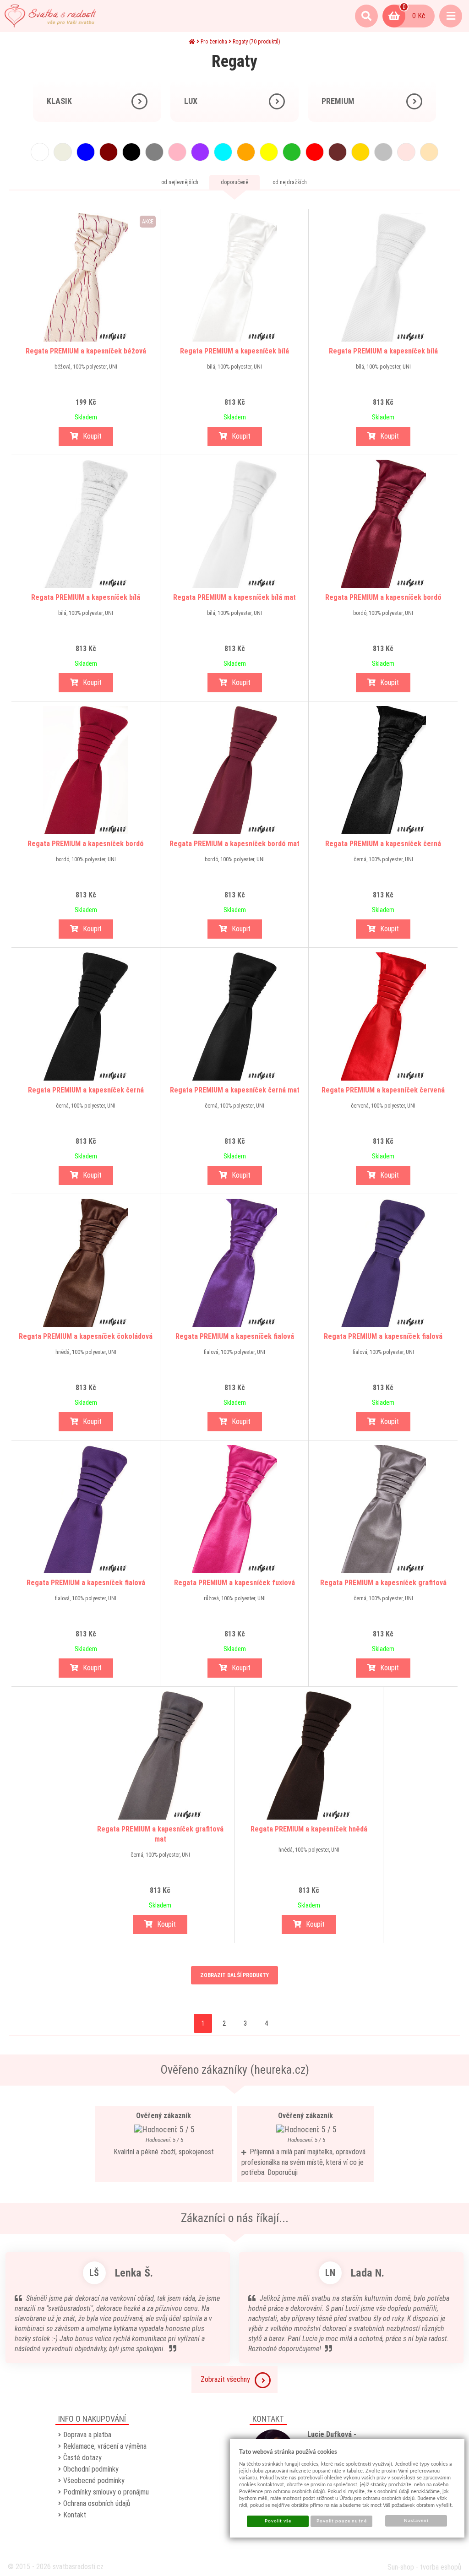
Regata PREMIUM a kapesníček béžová (86, 351)
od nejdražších (290, 182)
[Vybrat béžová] (429, 152)
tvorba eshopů (441, 2567)
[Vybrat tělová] (406, 152)
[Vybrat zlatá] (360, 152)
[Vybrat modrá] (86, 152)
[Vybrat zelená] (292, 152)
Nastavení (416, 2521)
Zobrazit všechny (225, 2379)
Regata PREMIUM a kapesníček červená (383, 1090)
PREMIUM (338, 101)
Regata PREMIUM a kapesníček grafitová (383, 1583)
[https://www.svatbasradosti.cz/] (50, 16)
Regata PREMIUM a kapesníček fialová (235, 1336)
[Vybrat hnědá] (338, 152)
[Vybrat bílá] (40, 152)
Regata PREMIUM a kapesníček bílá (234, 351)
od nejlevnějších (180, 182)
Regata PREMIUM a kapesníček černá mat (235, 1090)
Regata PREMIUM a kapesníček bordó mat (234, 844)
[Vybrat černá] (131, 152)
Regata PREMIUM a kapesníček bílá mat (234, 597)
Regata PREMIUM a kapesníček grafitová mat (160, 1834)
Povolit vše (278, 2521)
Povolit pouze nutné (342, 2521)
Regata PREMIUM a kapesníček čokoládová (86, 1336)
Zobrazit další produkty (234, 1975)
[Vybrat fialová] (200, 152)
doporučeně (234, 182)
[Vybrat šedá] (154, 152)
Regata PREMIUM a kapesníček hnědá (309, 1829)
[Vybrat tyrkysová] (223, 152)
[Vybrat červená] (315, 152)
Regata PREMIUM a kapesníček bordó (383, 597)
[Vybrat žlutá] (269, 152)
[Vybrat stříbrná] (383, 152)
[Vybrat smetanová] (63, 152)
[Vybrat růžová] (177, 152)
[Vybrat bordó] (109, 152)
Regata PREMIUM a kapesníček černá (383, 844)
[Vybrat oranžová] (246, 152)
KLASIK (59, 101)
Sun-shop (401, 2567)
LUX (191, 101)
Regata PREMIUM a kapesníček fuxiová (234, 1583)
